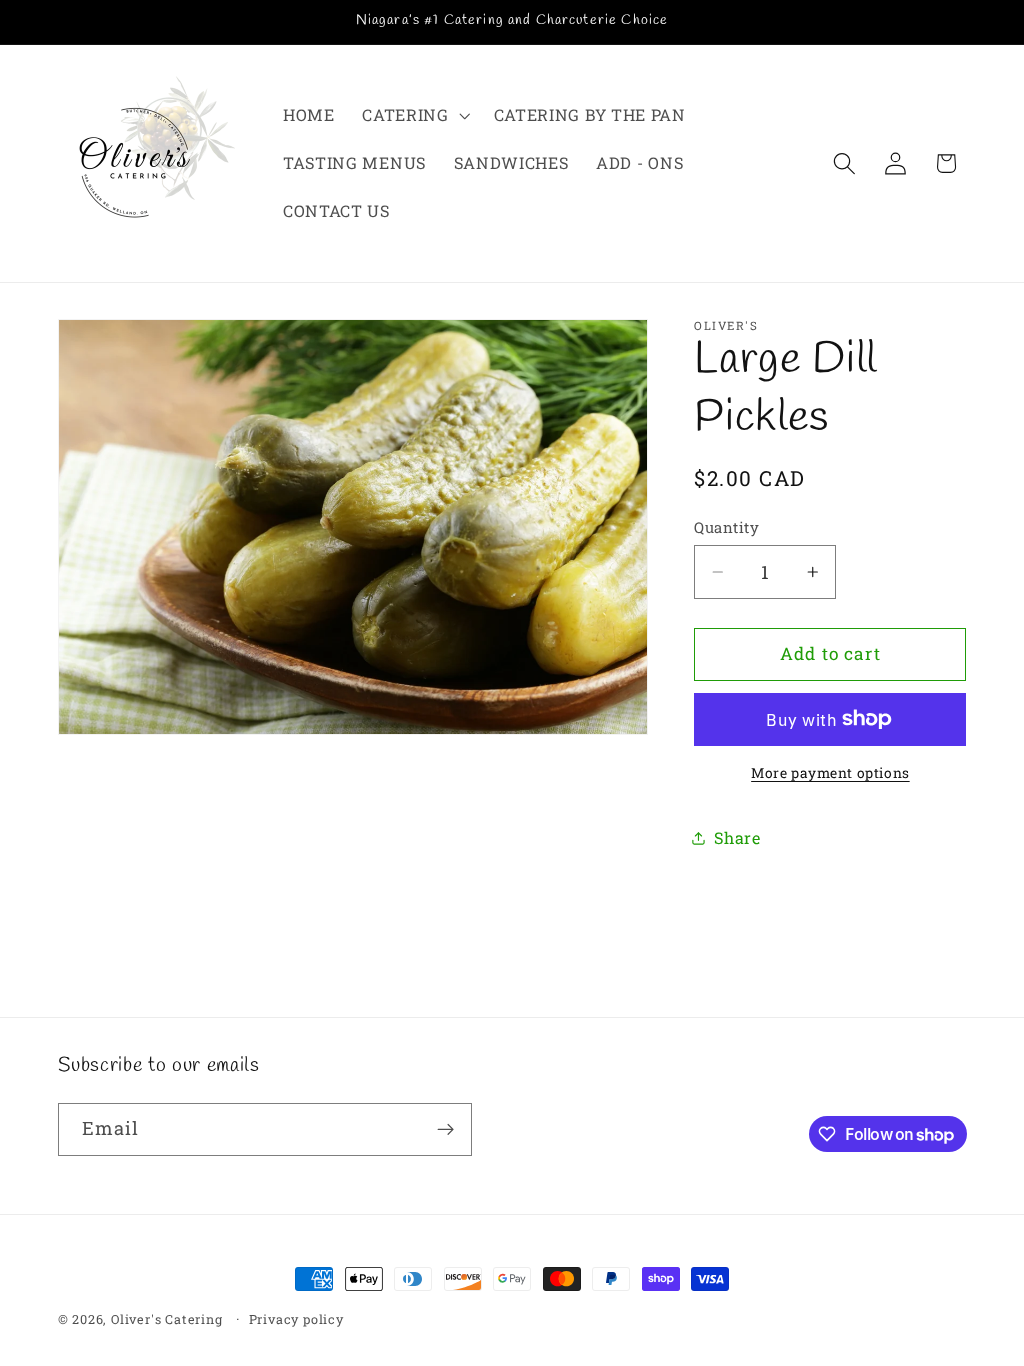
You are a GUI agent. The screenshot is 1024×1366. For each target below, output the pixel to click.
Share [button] (737, 837)
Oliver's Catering (167, 1319)
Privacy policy (296, 1319)
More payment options (830, 773)
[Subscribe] (445, 1130)
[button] (413, 116)
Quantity (726, 527)
